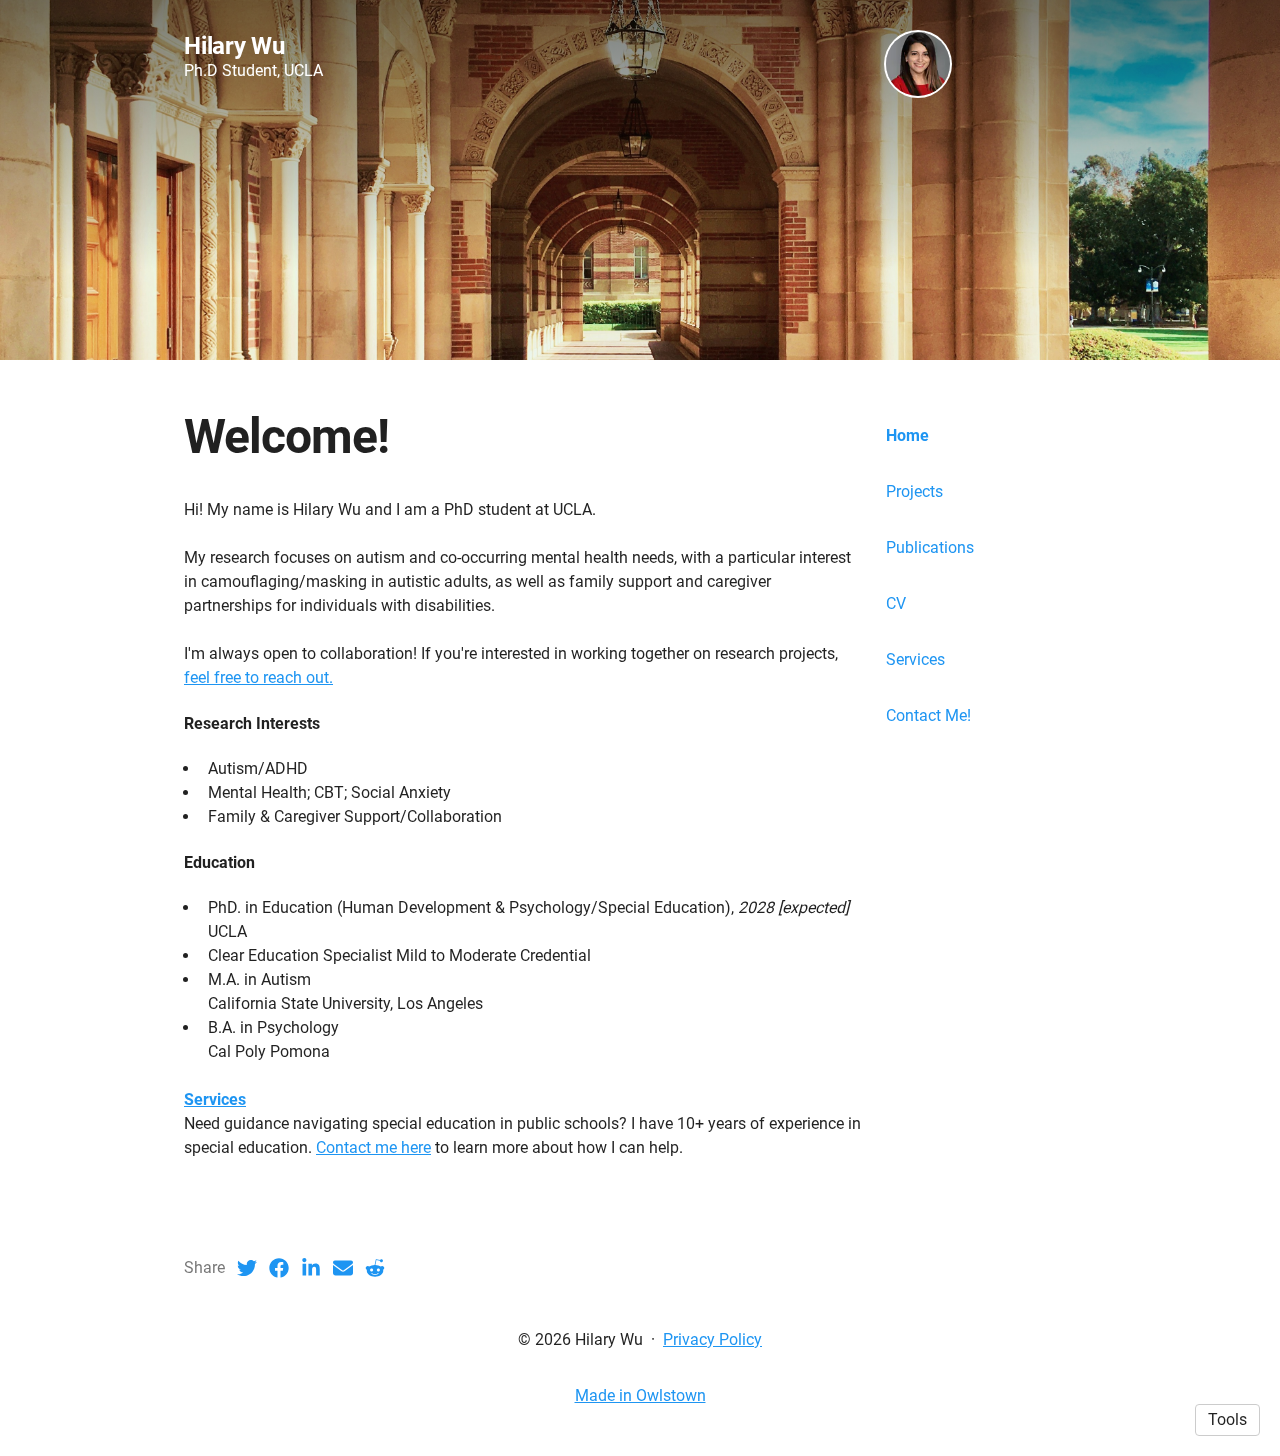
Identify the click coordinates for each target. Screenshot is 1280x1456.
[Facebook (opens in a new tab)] (279, 1268)
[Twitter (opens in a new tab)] (247, 1268)
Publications (930, 547)
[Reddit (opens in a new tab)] (375, 1268)
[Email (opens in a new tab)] (343, 1268)
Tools (1227, 1419)
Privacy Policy (712, 1339)
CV (896, 603)
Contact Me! (928, 715)
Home (907, 435)
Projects (914, 491)
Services (915, 659)
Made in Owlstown (640, 1395)
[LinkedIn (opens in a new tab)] (311, 1268)
